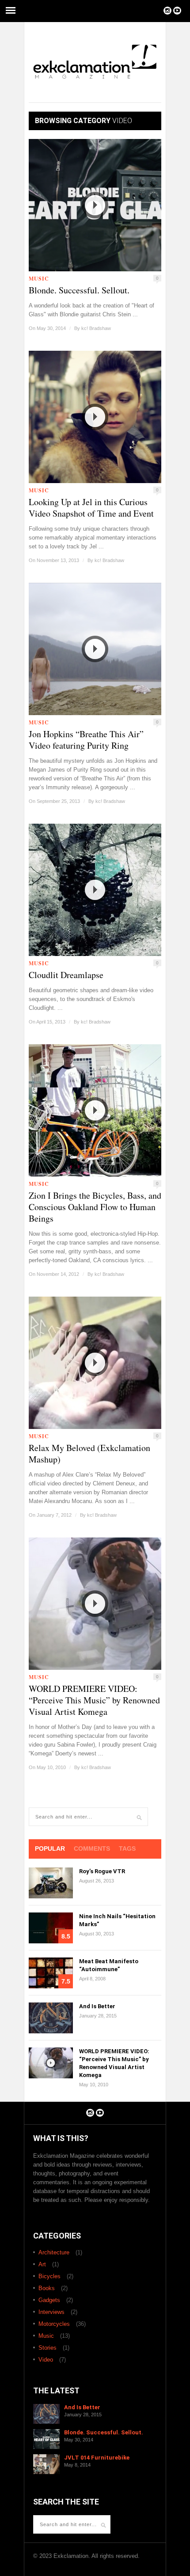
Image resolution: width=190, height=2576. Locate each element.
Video (46, 2360)
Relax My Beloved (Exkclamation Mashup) (89, 1454)
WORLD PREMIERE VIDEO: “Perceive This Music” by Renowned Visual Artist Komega (94, 1700)
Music (39, 279)
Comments (92, 1849)
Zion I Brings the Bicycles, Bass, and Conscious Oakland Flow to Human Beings (95, 1207)
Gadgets (49, 2300)
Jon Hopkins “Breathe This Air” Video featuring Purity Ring (86, 740)
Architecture (54, 2252)
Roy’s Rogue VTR (102, 1871)
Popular (50, 1849)
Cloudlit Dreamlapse (66, 975)
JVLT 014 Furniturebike (97, 2458)
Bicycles (49, 2276)
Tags (127, 1849)
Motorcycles (54, 2324)
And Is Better (97, 2006)
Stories (47, 2348)
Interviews (51, 2312)
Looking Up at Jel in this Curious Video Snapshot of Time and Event (91, 508)
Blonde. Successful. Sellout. (79, 290)
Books (47, 2288)
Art (42, 2264)
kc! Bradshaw (96, 328)
